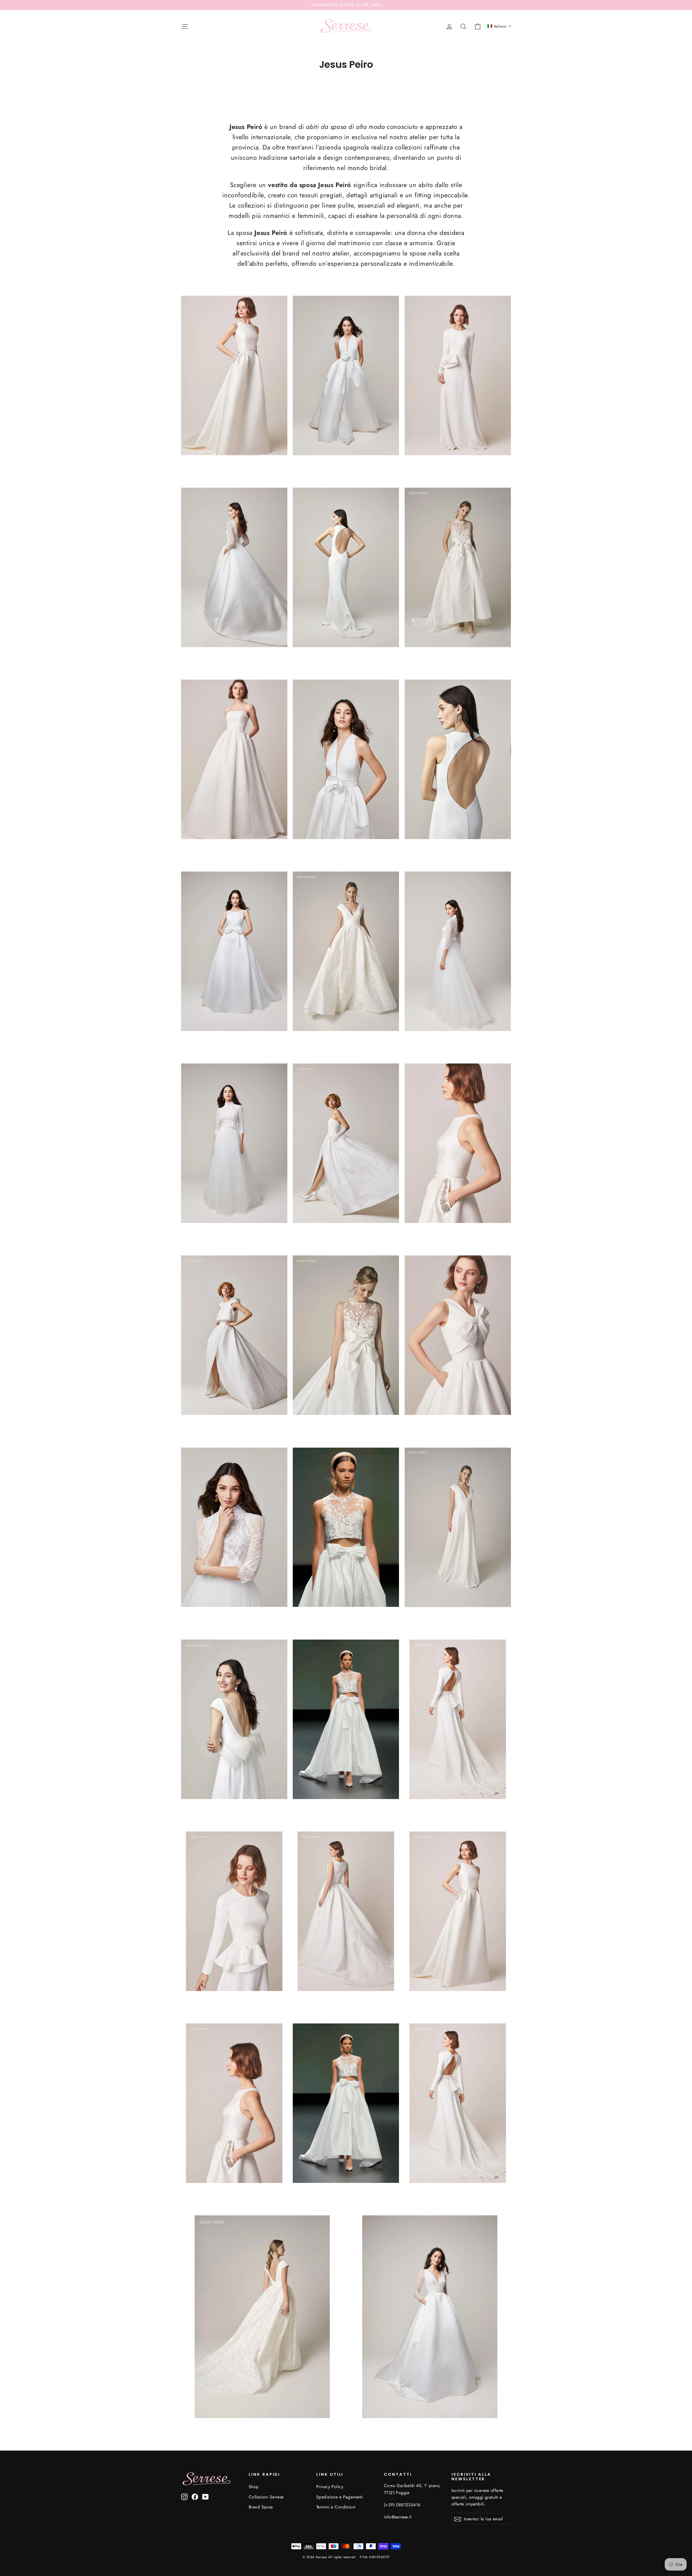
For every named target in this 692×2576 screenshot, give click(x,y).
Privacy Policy (330, 2487)
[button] (499, 26)
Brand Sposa (261, 2507)
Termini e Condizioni (336, 2507)
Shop (254, 2487)
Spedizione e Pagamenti (340, 2497)
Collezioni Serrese (266, 2497)
